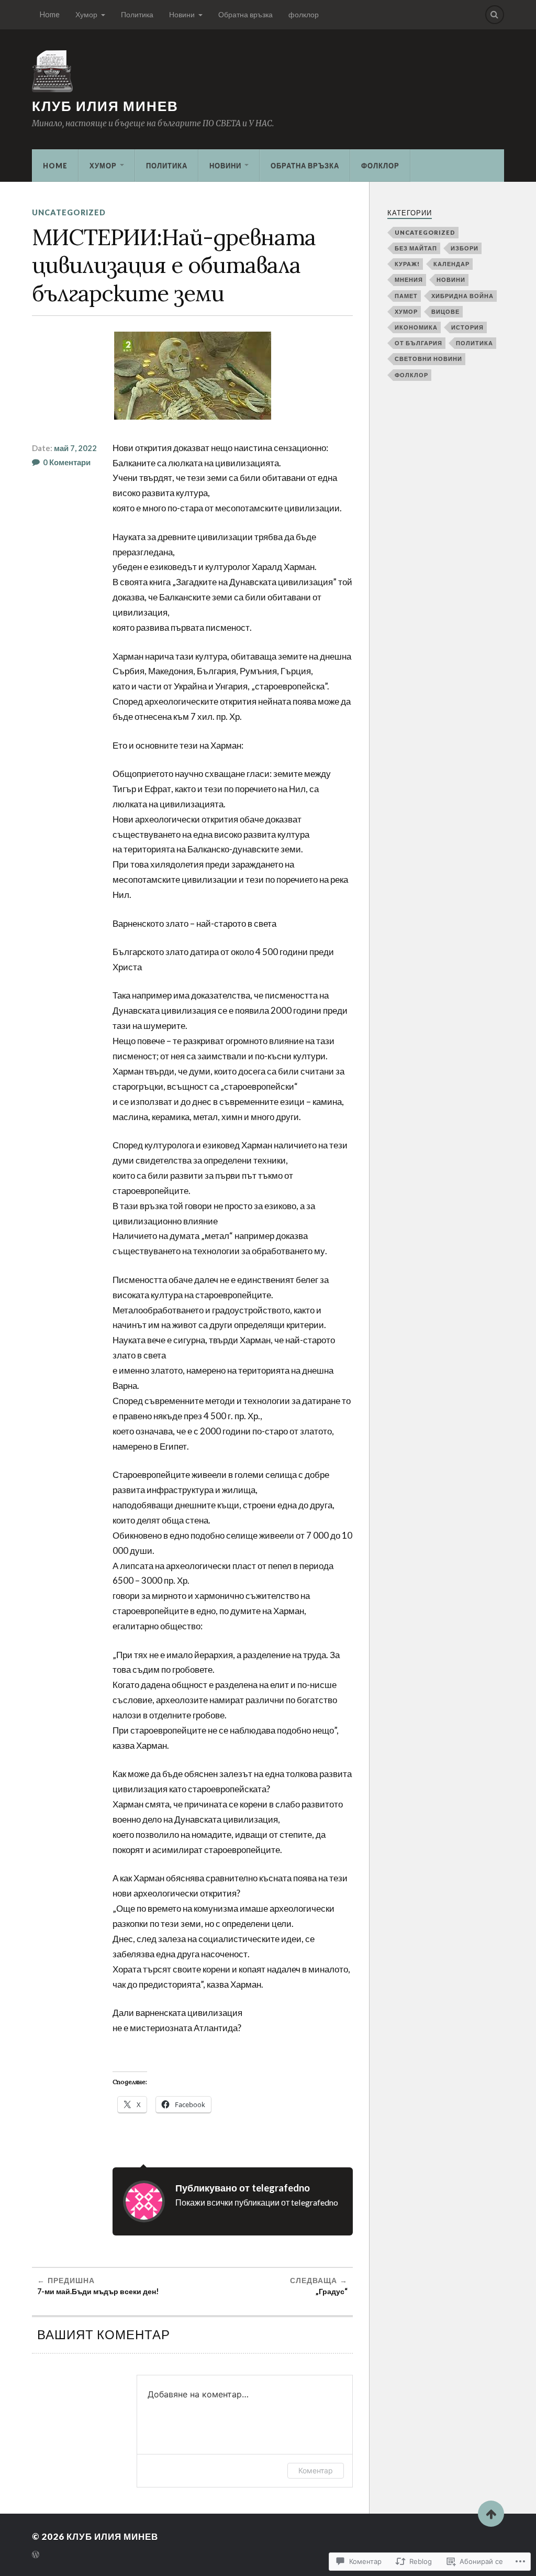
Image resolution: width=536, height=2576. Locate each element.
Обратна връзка (245, 14)
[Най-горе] (491, 2514)
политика (474, 343)
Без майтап (416, 248)
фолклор (304, 14)
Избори (465, 248)
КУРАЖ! (407, 264)
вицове (445, 311)
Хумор (86, 14)
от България (418, 343)
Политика (137, 14)
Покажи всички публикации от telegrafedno (257, 2202)
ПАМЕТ (406, 296)
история (467, 327)
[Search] (495, 15)
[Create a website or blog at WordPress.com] (36, 2555)
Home (50, 14)
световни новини (428, 359)
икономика (416, 327)
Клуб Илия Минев (105, 106)
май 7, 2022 (75, 448)
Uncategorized (69, 212)
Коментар (316, 2470)
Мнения (409, 279)
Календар (451, 264)
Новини (182, 14)
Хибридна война (462, 296)
